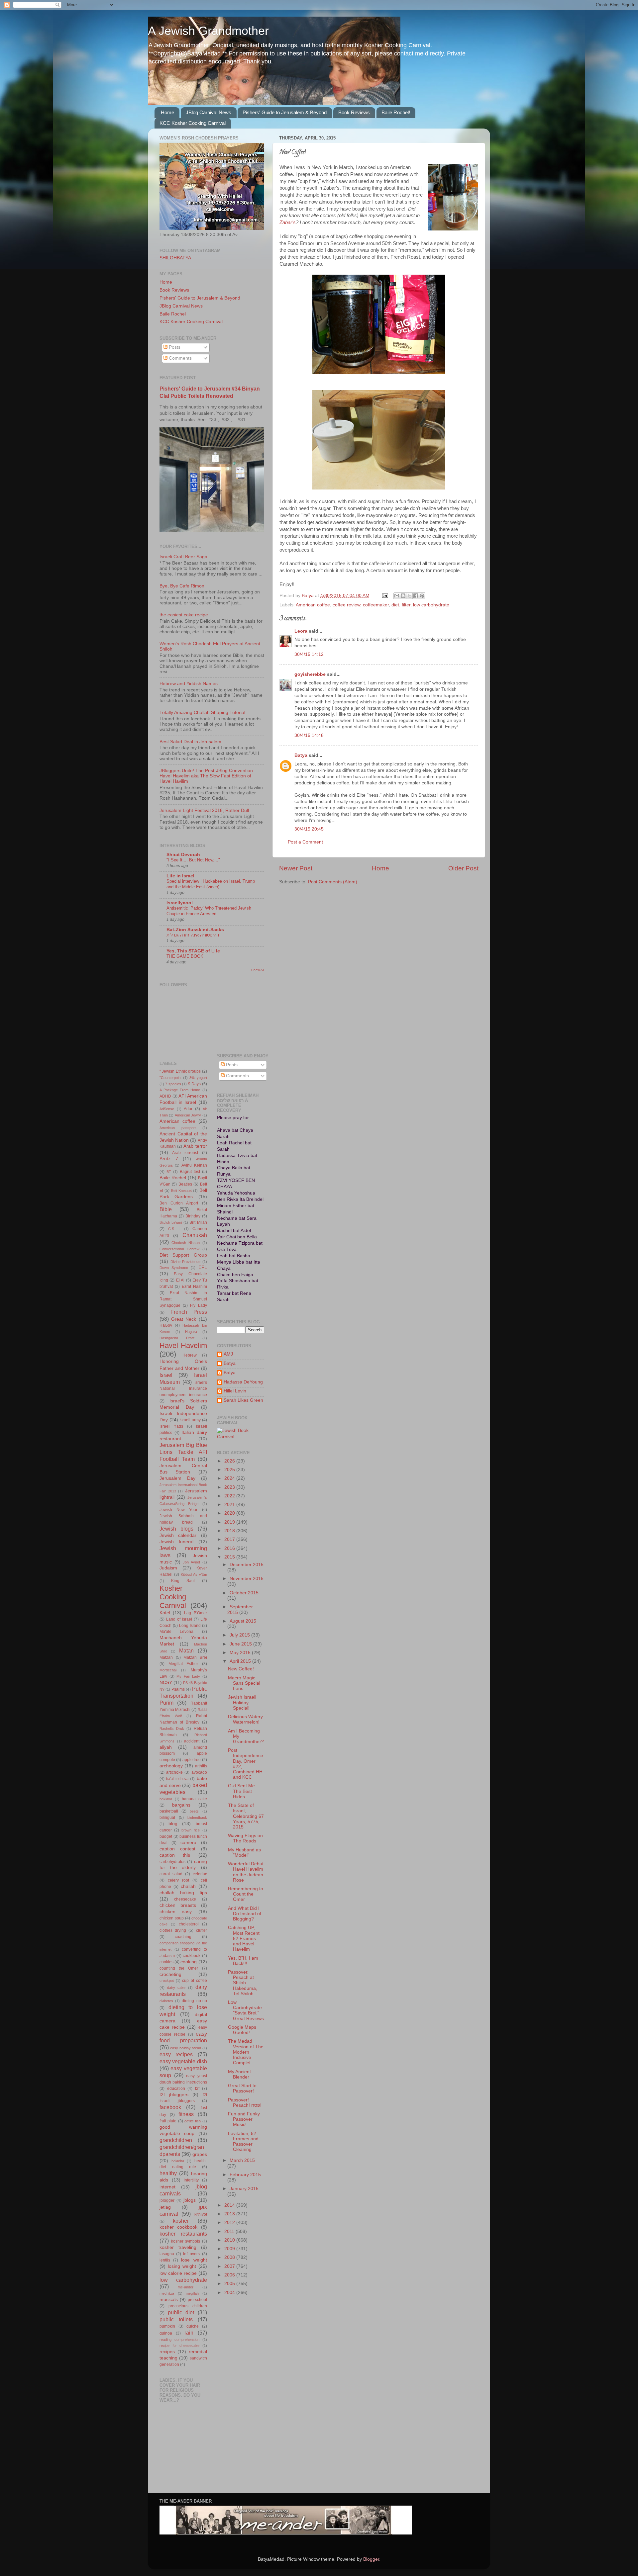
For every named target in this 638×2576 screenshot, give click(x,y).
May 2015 (241, 1653)
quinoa (166, 2333)
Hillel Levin (235, 1391)
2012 (230, 2222)
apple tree (192, 1760)
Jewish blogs (176, 1529)
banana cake (194, 1799)
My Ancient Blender (239, 2074)
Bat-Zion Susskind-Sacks (195, 930)
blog (173, 1824)
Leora (301, 631)
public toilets (176, 2319)
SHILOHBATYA (175, 258)
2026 (230, 1461)
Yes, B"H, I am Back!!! (243, 1961)
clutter (202, 1930)
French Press (189, 1312)
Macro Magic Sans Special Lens (244, 1683)
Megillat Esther (183, 1664)
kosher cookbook (178, 2227)
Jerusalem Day (177, 1478)
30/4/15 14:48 (309, 735)
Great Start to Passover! (242, 2088)
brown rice (191, 1830)
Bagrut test (190, 1172)
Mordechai (168, 1670)
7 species (173, 1084)
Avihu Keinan (194, 1165)
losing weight (182, 2266)
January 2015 (244, 2189)
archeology (171, 1766)
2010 (230, 2240)
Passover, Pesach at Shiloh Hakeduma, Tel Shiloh (243, 1983)
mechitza (167, 2293)
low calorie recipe (178, 2273)
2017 (230, 1539)
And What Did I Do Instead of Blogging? (245, 1914)
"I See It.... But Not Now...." (193, 860)
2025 (230, 1470)
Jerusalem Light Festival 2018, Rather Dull (204, 810)
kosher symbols (186, 2241)
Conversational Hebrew (179, 1249)
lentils (165, 2260)
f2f (197, 2088)
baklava (166, 1799)
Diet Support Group (183, 1255)
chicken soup (172, 1918)
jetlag (165, 2207)
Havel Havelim (183, 1345)
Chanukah (195, 1235)
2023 (230, 1487)
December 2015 (247, 1565)
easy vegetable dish (183, 2061)
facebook (170, 2107)
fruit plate (168, 2121)
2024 (230, 1478)
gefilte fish (193, 2121)
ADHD (165, 1096)
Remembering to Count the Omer (246, 1894)
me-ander (186, 2287)
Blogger (371, 2559)
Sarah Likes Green (243, 1400)
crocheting (170, 1974)
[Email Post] (385, 596)
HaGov (166, 1325)
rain (189, 2333)
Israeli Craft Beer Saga (183, 557)
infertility (191, 2180)
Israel (166, 1375)
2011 (230, 2231)
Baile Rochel (173, 314)
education (176, 2088)
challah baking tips (183, 1893)
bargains (181, 1805)
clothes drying (173, 1930)
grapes (200, 2154)
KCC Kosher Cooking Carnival (193, 123)
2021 (230, 1505)
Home (167, 112)
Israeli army (190, 1420)
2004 (230, 2293)
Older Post (463, 868)
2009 (230, 2249)
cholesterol (189, 1924)
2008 (230, 2257)
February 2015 (245, 2175)
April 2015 (241, 1661)
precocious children (188, 2306)
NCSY (166, 1683)
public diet (181, 2312)
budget (166, 1836)
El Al (180, 1280)
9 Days (194, 1084)
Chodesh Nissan (186, 1243)
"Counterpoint (170, 1078)
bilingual (167, 1818)
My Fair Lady (188, 1676)
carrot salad (171, 1874)
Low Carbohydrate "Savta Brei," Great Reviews (246, 2010)
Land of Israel (179, 1619)
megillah (192, 2293)
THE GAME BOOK (185, 956)
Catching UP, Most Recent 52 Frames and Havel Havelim (244, 1938)
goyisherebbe (310, 674)
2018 (230, 1531)
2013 (230, 2214)
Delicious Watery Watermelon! (245, 1719)
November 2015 (247, 1579)
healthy (168, 2173)
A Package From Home (180, 1090)
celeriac (200, 1874)
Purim (166, 1703)
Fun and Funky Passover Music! (244, 2119)
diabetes (166, 2001)
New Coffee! (241, 1669)
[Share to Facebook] (416, 596)
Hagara (191, 1332)
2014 (230, 2205)
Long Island (190, 1626)
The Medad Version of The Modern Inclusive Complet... (246, 2052)
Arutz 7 (169, 1159)
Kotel (165, 1613)
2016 (230, 1548)
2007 (230, 2266)
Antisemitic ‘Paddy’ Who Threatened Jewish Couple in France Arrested (209, 911)
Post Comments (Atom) (333, 882)
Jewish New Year (178, 1510)
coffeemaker (376, 605)
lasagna (167, 2254)
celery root (178, 1880)
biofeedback (197, 1818)
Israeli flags (171, 1426)
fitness (186, 2114)
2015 (230, 1557)
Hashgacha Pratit (177, 1338)
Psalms (178, 1689)
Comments (180, 358)
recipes (167, 2352)
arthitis (201, 1766)
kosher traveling (178, 2247)
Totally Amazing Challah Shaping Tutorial (202, 712)
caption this (175, 1855)
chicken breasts (178, 1905)
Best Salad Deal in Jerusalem (190, 742)
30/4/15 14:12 (309, 654)
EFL (203, 1267)
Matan (186, 1650)
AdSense (167, 1109)
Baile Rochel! (396, 112)
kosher (181, 2221)
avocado (199, 1772)
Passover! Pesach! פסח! (245, 2103)
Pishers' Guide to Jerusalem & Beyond (285, 112)
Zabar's (288, 222)
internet (167, 2187)
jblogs (190, 2200)
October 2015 (244, 1593)
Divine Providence (186, 1262)
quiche (193, 2326)
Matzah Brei (195, 1657)
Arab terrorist (185, 1153)
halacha (178, 2161)
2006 (230, 2275)
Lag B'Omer (195, 1613)
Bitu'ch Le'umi (171, 1222)
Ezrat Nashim (194, 1287)
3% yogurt (198, 1078)
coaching (183, 1937)
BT (169, 1172)
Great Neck (184, 1319)
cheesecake (185, 1899)
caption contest (177, 1849)
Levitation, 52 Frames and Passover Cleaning (243, 2142)
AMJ (228, 1354)
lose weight (194, 2260)
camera (188, 1843)
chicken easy (176, 1912)
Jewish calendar (178, 1535)
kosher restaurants (183, 2234)
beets (194, 1811)
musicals (169, 2300)
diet (395, 605)
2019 (230, 1522)
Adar (188, 1109)
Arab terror (195, 1146)
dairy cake (176, 1988)
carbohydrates (172, 1862)
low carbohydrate (431, 605)
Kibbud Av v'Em (194, 1574)
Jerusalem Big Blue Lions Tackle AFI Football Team (183, 1452)
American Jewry (188, 1115)
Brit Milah (198, 1222)
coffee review (346, 605)
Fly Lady (198, 1305)
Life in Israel (180, 876)
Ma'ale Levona (176, 1632)
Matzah (166, 1657)
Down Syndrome (174, 1268)
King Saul (183, 1581)
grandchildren (176, 2140)
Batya (301, 755)
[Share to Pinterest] (422, 596)
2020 (230, 1513)
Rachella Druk (172, 1729)
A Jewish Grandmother (208, 31)
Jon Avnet (191, 1562)
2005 (230, 2284)
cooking (189, 1962)
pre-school (197, 2300)
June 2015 (241, 1644)
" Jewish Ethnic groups (180, 1071)
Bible (166, 1209)
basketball (169, 1811)
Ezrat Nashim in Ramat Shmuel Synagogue (183, 1299)
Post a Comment (305, 842)
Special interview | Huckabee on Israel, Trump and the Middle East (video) (211, 884)
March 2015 (242, 2160)
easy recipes (176, 2054)
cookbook (192, 1956)
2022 (230, 1496)
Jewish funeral (176, 1542)
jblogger (167, 2200)
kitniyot (201, 2214)
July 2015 (240, 1635)
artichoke (174, 1772)
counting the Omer (179, 1968)
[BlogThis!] (403, 596)
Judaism (168, 1568)
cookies (166, 1962)
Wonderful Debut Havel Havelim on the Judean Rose (246, 1872)
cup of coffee (194, 1981)
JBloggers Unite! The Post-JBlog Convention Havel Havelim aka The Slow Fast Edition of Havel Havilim (206, 776)
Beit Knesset (181, 1191)
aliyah (166, 1747)
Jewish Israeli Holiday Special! (242, 1702)
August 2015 (243, 1621)
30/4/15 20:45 (309, 829)
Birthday (193, 1216)
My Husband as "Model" (244, 1853)
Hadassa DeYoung (243, 1382)
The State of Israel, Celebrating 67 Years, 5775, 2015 (246, 1816)
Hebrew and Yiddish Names (189, 684)
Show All (258, 970)
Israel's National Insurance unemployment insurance (183, 1389)
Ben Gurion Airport (179, 1203)
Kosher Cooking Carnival (173, 1597)
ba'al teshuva (177, 1779)
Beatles (185, 1184)
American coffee (313, 605)
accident (192, 1741)
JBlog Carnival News (209, 112)
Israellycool (180, 903)
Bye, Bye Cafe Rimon (182, 586)
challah (188, 1886)
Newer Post (296, 868)
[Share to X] (409, 596)
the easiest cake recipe (184, 615)
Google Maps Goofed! (242, 2030)
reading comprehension (179, 2340)
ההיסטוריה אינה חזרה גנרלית (193, 935)
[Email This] (397, 596)
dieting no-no (194, 2001)
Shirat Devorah (183, 855)
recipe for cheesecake (179, 2346)
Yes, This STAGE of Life (193, 951)
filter (406, 605)
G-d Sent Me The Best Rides (241, 1791)
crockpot (167, 1981)
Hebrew (190, 1355)
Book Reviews (354, 112)
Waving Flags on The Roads (245, 1838)
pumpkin (167, 2326)
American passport (178, 1128)
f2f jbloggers (174, 2095)
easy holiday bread (186, 2048)
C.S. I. (174, 1229)
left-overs (191, 2254)
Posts (174, 347)
